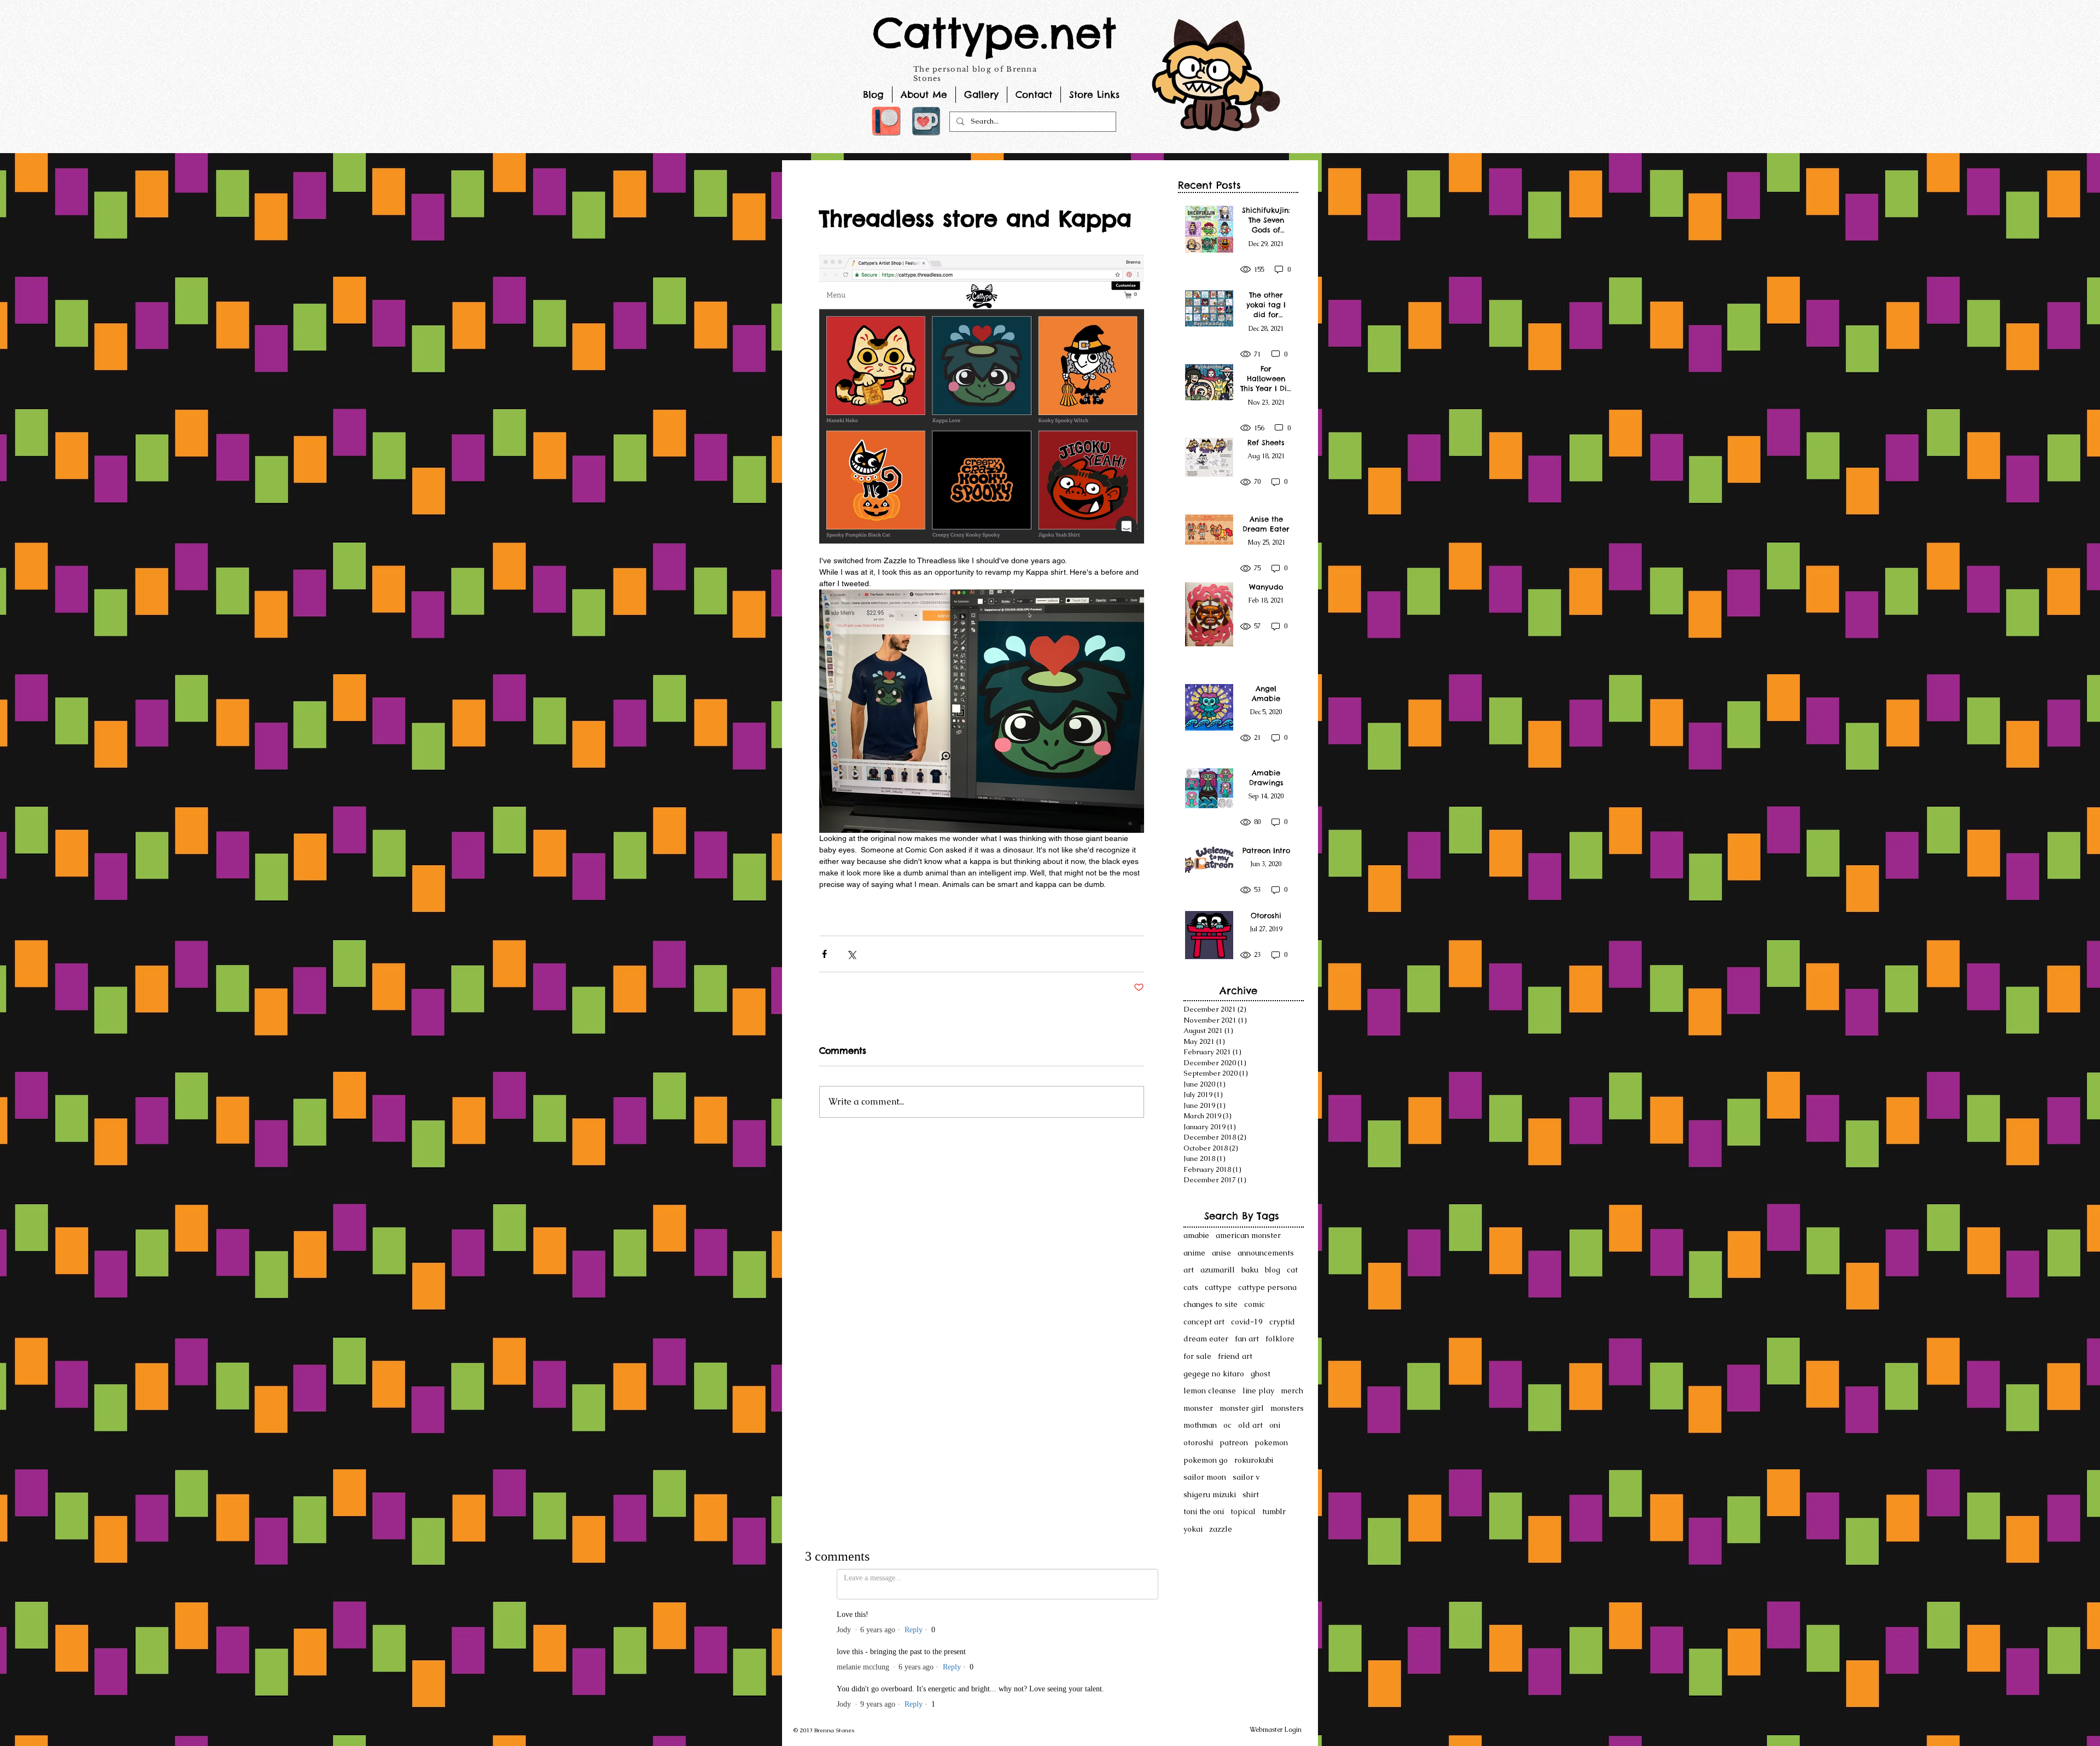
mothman (1200, 1425)
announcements (1266, 1253)
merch (1292, 1391)
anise (1221, 1253)
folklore (1280, 1339)
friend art (1235, 1356)
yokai (1193, 1529)
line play (1258, 1391)
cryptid (1282, 1322)
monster (1198, 1408)
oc (1227, 1425)
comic (1255, 1304)
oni (1275, 1425)
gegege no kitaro (1214, 1374)
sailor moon (1205, 1477)
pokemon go (1206, 1460)
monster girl (1242, 1408)
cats (1191, 1287)
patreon (1234, 1443)
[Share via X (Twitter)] (851, 954)
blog (1273, 1270)
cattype (1218, 1287)
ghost (1261, 1374)
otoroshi (1198, 1443)
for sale (1197, 1356)
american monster (1248, 1235)
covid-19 (1247, 1322)
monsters (1287, 1408)
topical (1243, 1511)
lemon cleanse (1210, 1391)
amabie (1196, 1235)
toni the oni (1204, 1511)
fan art (1247, 1339)
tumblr (1274, 1511)
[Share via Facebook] (824, 954)
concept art (1204, 1322)
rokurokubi (1254, 1460)
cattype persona (1267, 1287)
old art (1250, 1425)
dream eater (1206, 1339)
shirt (1251, 1494)
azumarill (1218, 1270)
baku (1250, 1270)
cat (1292, 1270)
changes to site (1211, 1304)
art (1189, 1270)
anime (1194, 1253)
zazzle (1221, 1529)
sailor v (1246, 1477)
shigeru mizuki (1210, 1494)
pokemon (1271, 1443)
